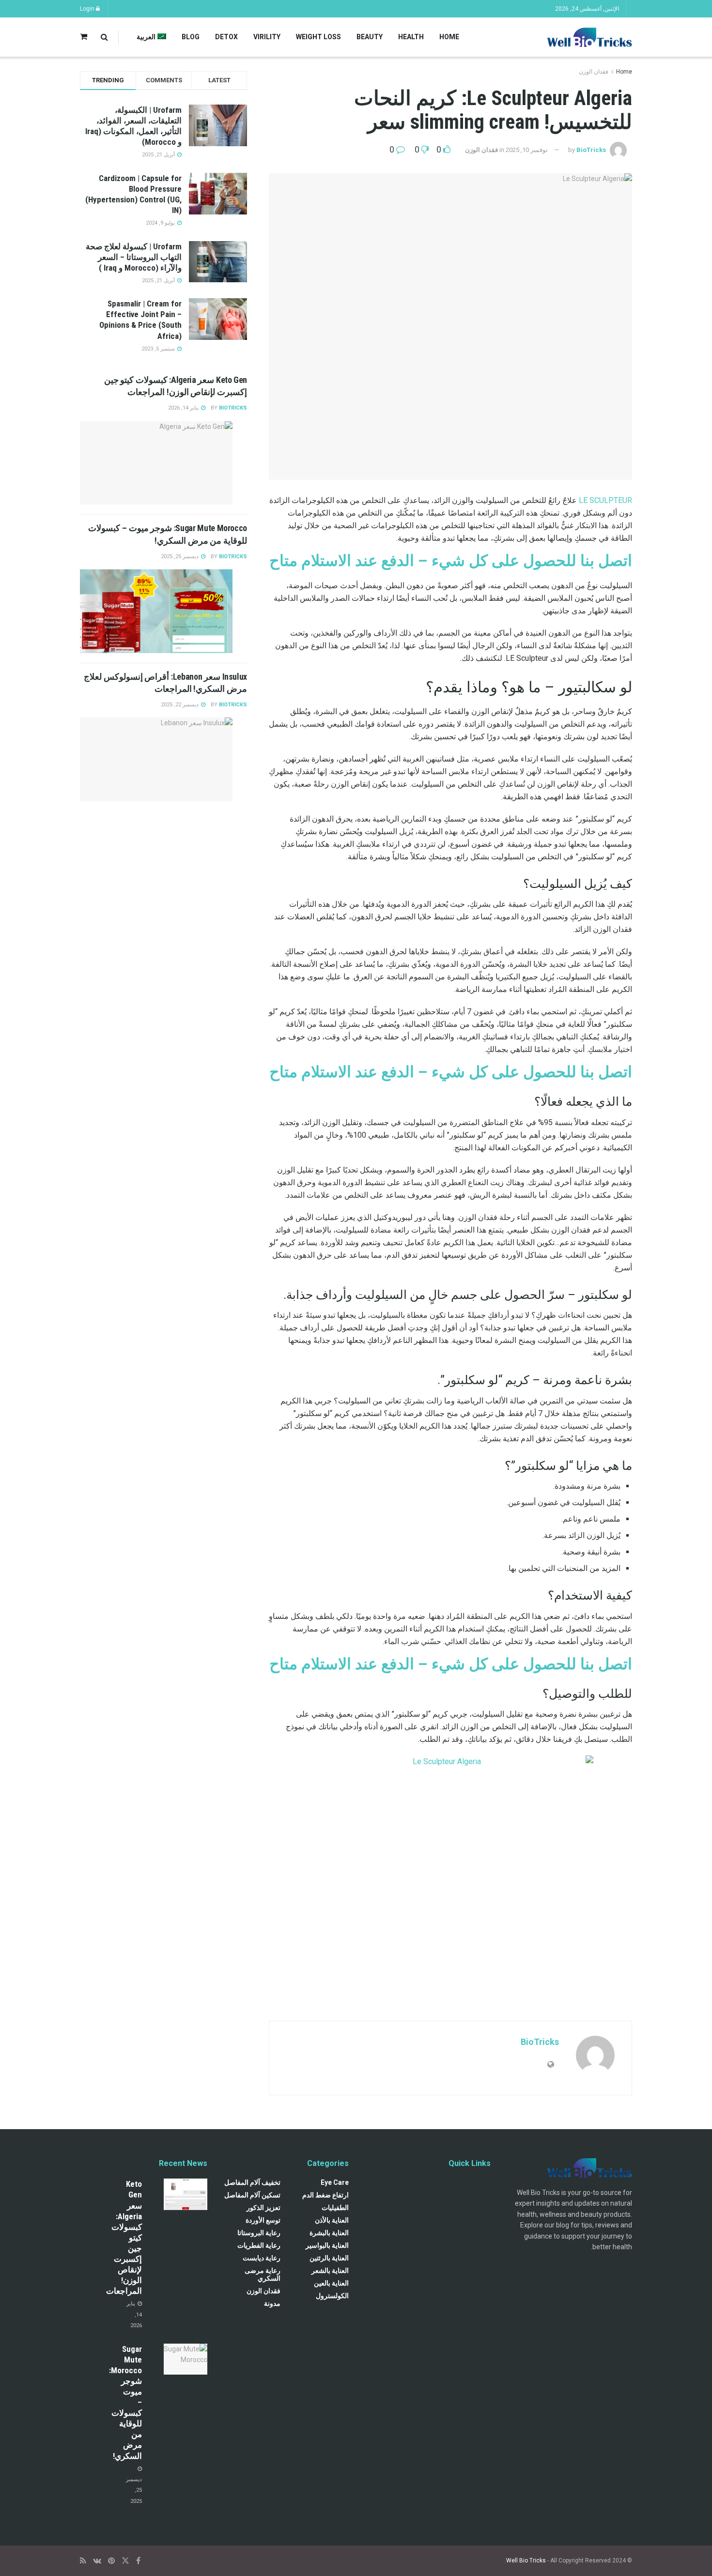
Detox (226, 37)
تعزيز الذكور (263, 2208)
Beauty (370, 37)
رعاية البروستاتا (259, 2233)
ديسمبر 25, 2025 (180, 556)
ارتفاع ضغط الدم (325, 2195)
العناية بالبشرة (329, 2233)
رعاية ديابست (262, 2258)
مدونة (272, 2303)
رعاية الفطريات (259, 2245)
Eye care (335, 2182)
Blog (191, 37)
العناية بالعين (331, 2283)
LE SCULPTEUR (605, 500)
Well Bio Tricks (526, 2561)
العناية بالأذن (332, 2220)
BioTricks (591, 150)
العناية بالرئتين (329, 2258)
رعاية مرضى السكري (263, 2274)
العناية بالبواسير (327, 2245)
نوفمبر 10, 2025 (527, 150)
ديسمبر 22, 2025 (180, 705)
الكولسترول (332, 2296)
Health (411, 37)
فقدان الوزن (594, 72)
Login (88, 9)
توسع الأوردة (263, 2220)
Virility (267, 37)
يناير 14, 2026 (184, 408)
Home (449, 37)
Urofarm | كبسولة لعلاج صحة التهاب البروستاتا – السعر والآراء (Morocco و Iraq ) (134, 257)
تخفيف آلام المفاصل (252, 2182)
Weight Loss (318, 37)
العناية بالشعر (330, 2271)
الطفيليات (335, 2208)
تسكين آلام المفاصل (252, 2195)
